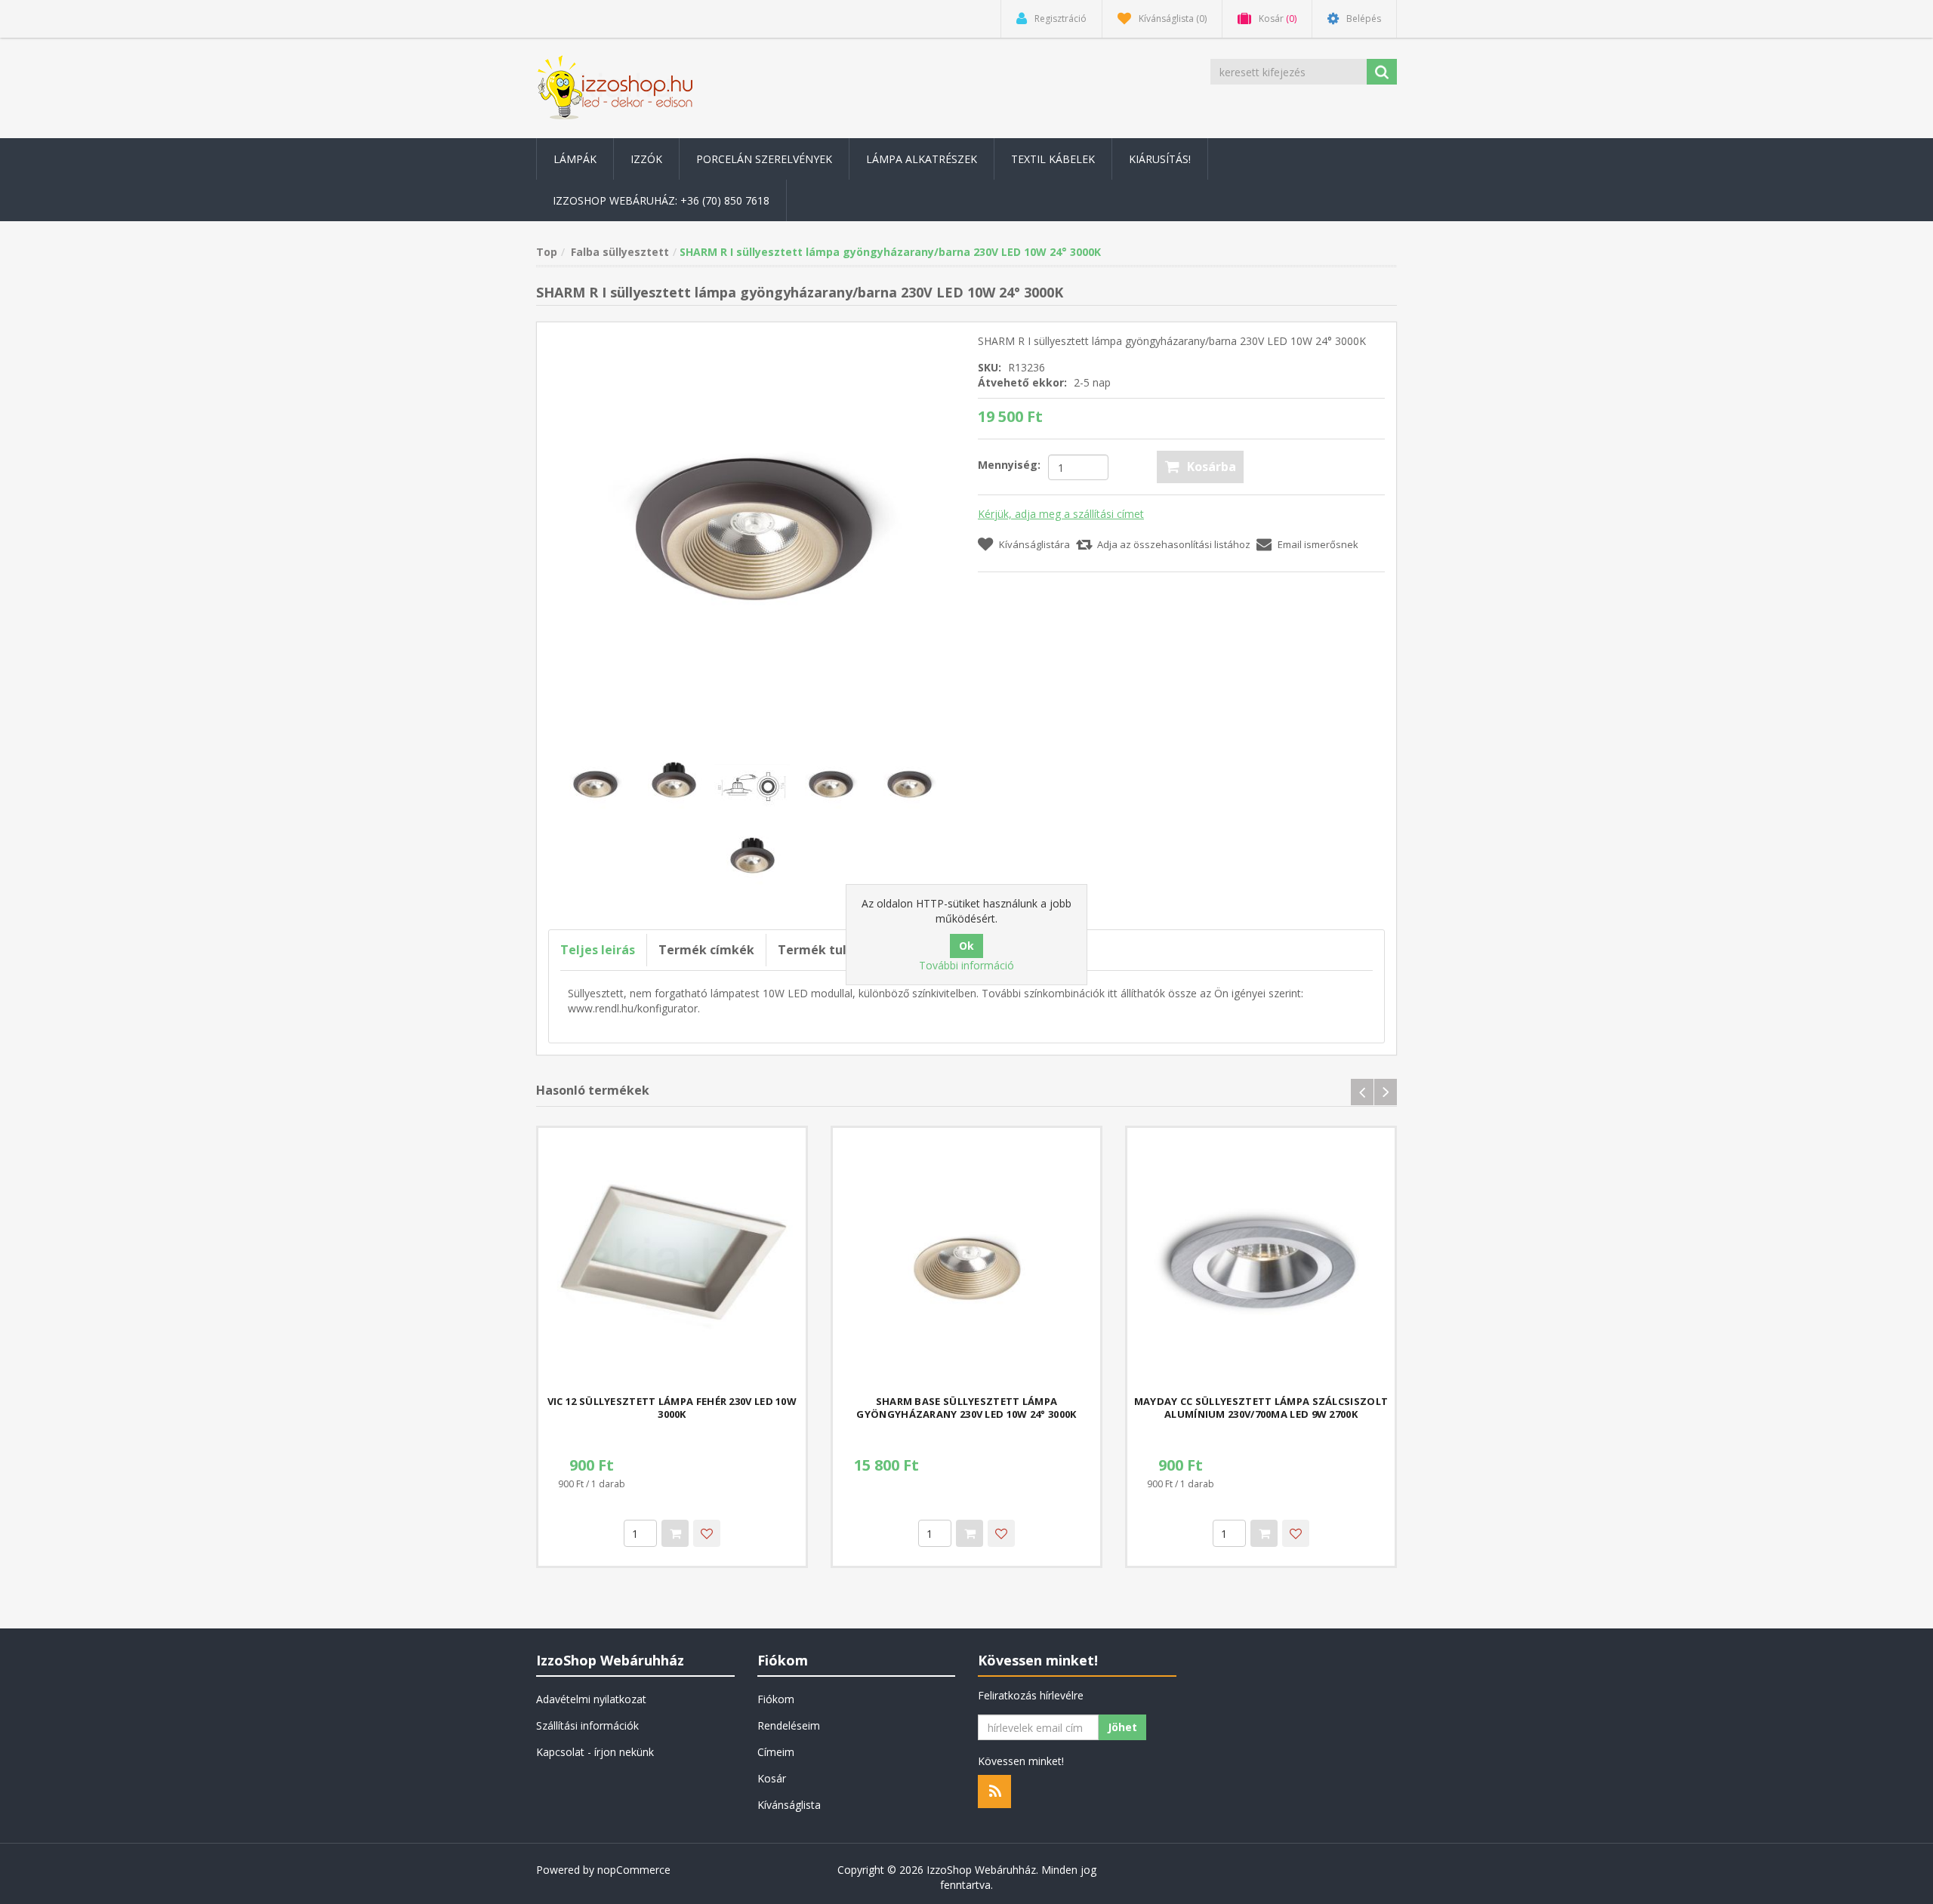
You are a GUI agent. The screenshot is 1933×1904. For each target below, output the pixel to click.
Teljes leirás (598, 950)
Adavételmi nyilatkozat (591, 1699)
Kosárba (1212, 467)
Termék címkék (706, 950)
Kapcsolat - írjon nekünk (595, 1752)
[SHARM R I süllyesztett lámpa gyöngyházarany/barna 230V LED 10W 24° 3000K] (752, 536)
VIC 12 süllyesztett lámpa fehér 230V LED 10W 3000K (672, 1408)
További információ (966, 965)
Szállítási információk (587, 1725)
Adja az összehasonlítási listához (1174, 544)
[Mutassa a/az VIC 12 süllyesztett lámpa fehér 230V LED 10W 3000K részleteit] (672, 1262)
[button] (575, 159)
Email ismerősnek (1318, 544)
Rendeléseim (789, 1725)
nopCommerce (634, 1870)
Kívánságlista (789, 1805)
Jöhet (1122, 1727)
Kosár (772, 1778)
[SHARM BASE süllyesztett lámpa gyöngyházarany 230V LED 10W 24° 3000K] (966, 1262)
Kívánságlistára (1034, 544)
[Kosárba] (675, 1533)
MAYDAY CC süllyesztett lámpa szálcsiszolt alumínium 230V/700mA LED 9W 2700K (1261, 1408)
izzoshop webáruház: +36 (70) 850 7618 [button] (661, 200)
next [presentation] (1386, 1092)
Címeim (776, 1752)
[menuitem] (575, 159)
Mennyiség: (1009, 465)
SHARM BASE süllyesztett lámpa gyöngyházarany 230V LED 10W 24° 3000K (966, 1408)
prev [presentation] (1362, 1092)
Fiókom (776, 1699)
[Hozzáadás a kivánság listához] (707, 1533)
